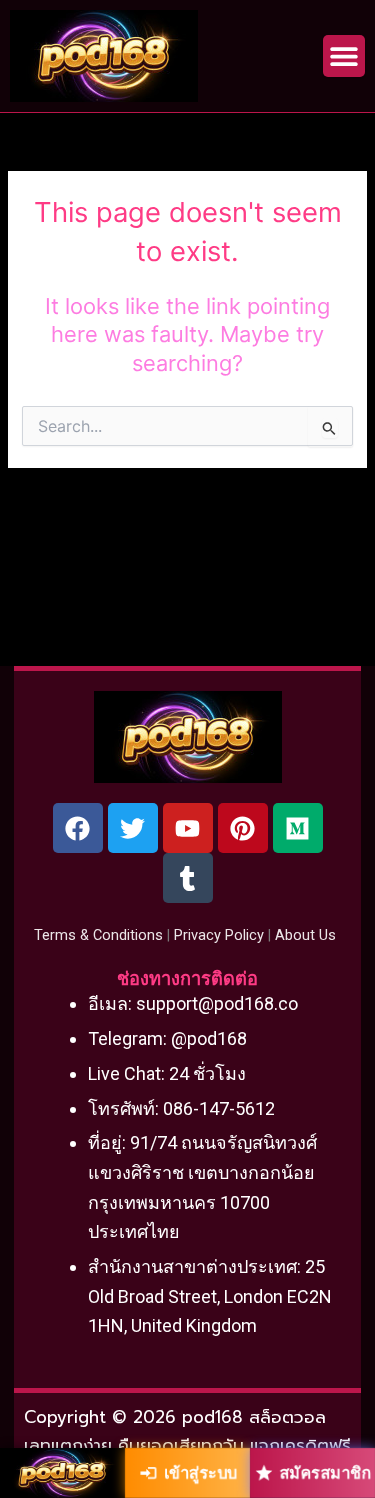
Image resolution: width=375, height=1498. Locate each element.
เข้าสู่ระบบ (200, 1473)
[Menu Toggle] (344, 56)
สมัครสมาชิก (325, 1473)
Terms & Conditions (98, 935)
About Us (305, 935)
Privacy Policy (219, 935)
